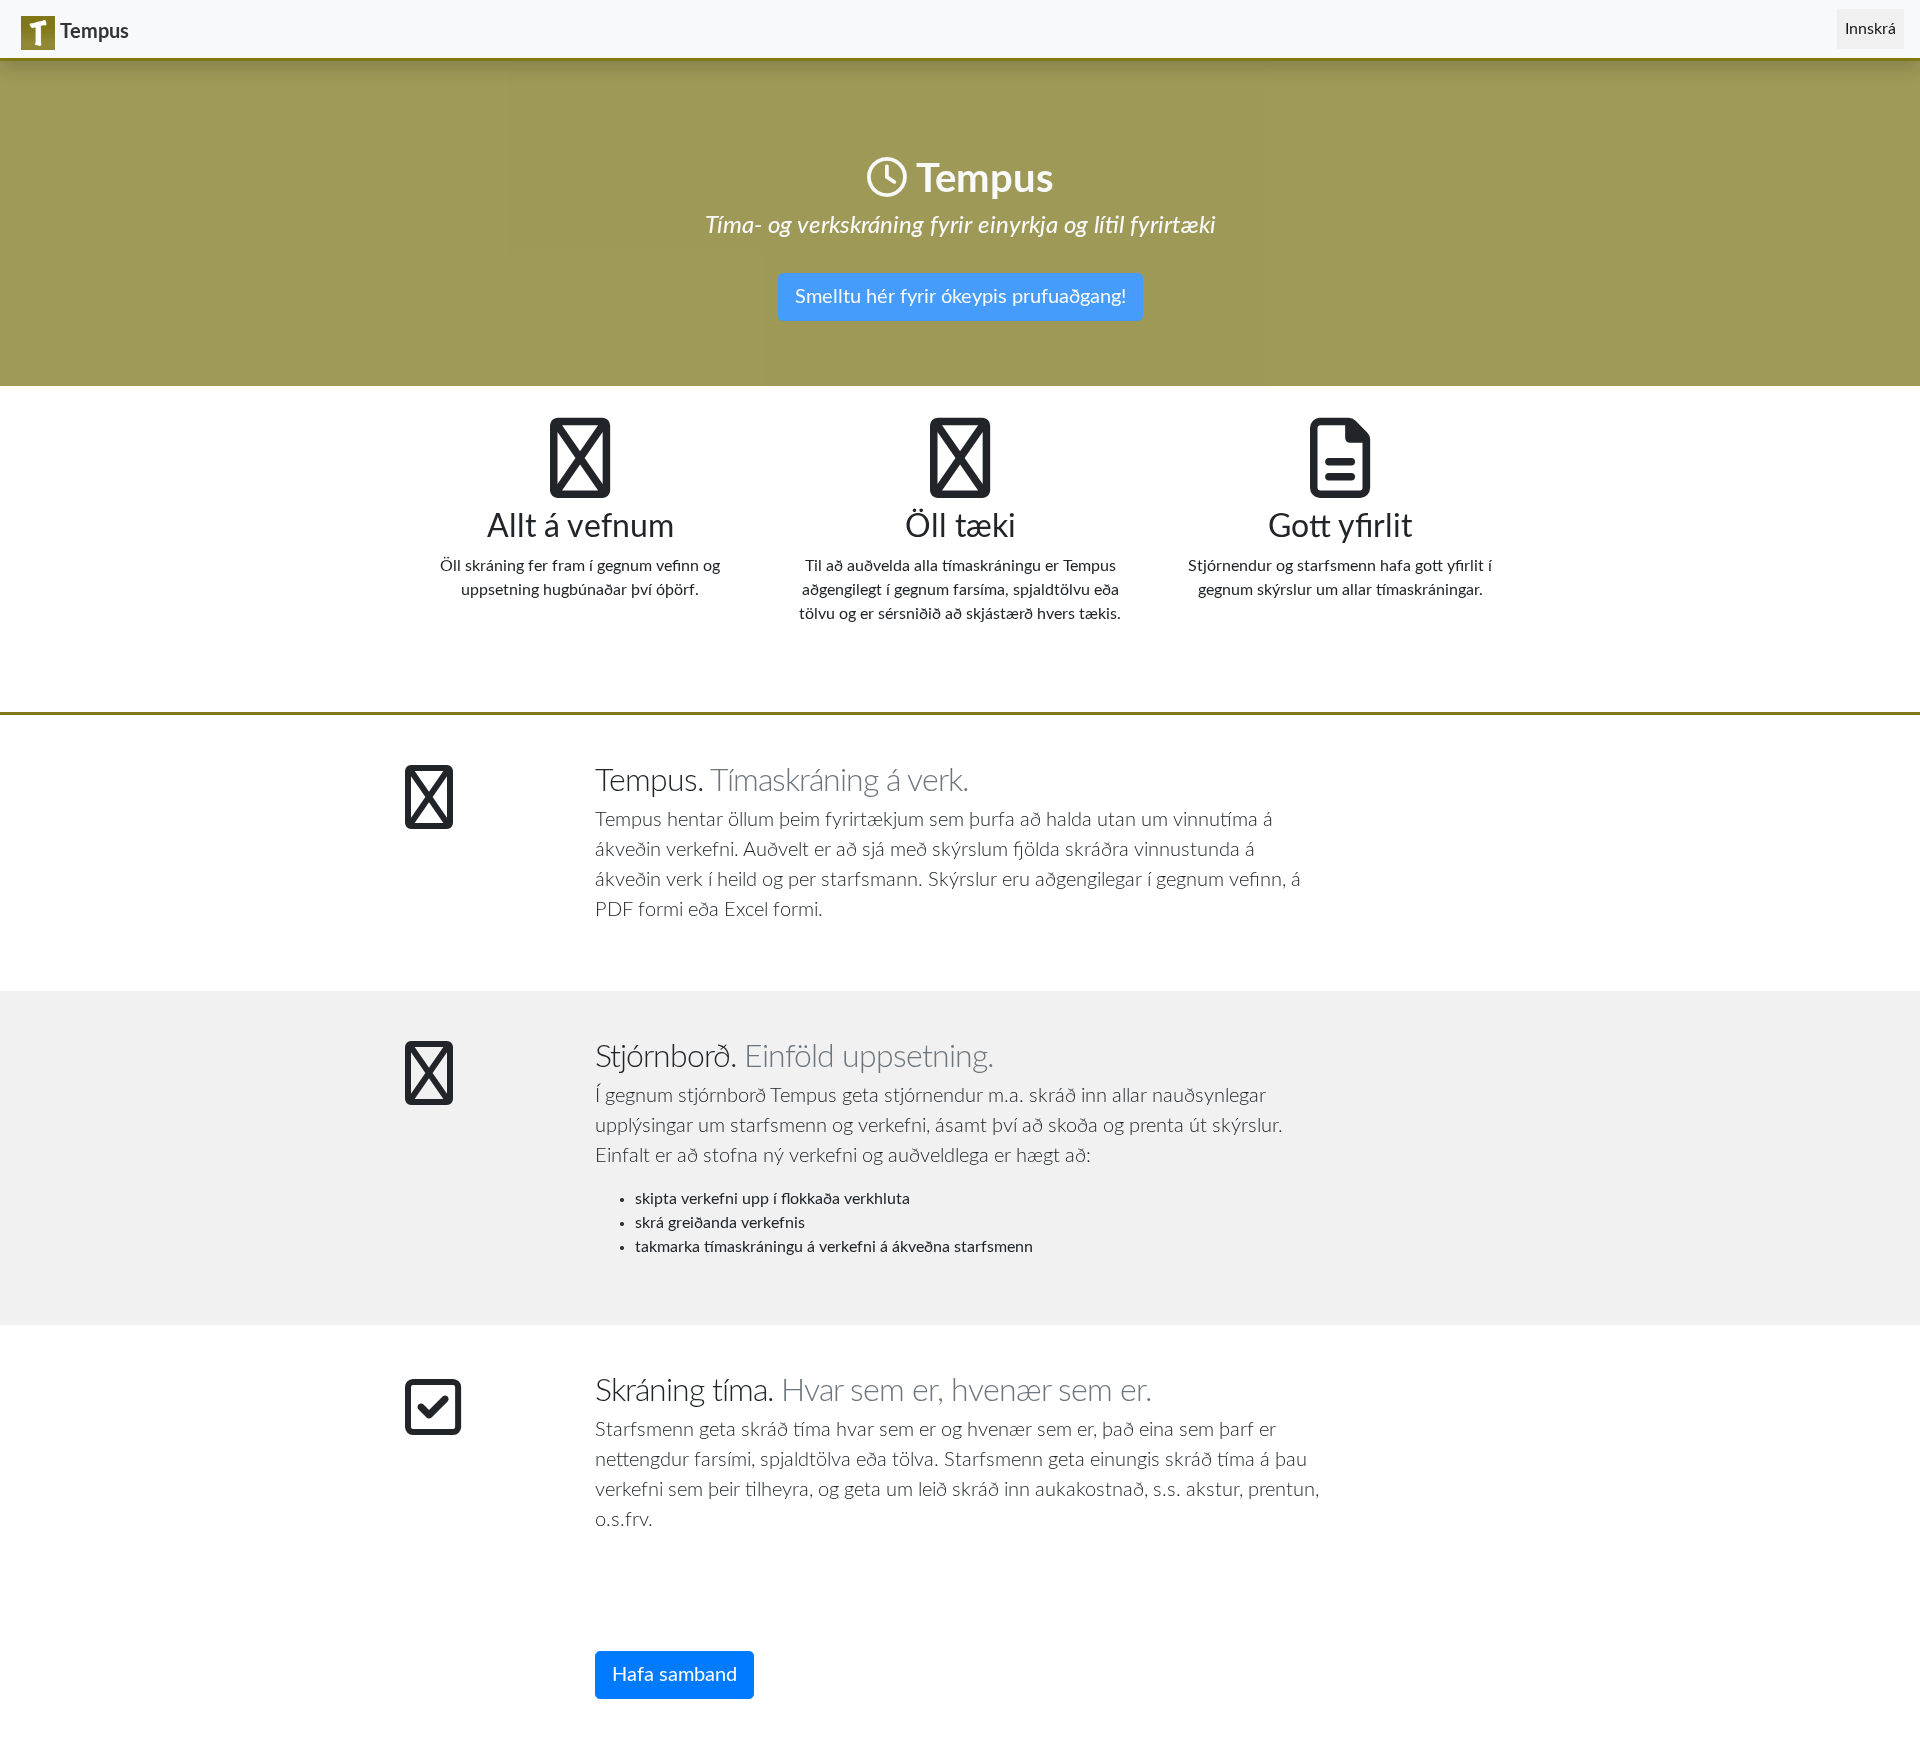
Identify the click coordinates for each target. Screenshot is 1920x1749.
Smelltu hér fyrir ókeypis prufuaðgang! (960, 297)
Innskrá (1874, 28)
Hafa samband (674, 1675)
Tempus (94, 32)
